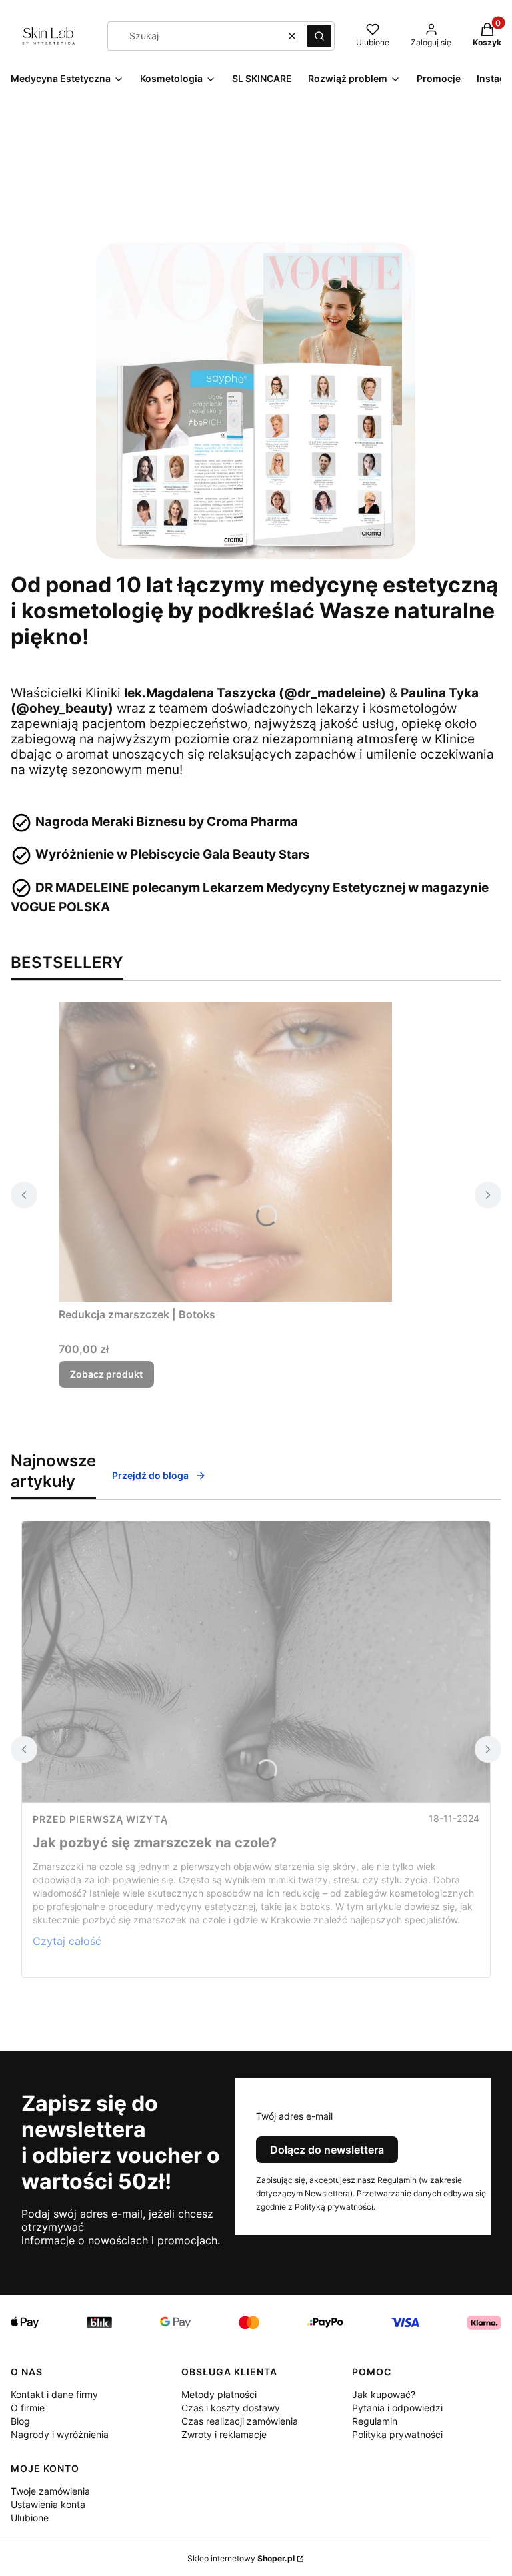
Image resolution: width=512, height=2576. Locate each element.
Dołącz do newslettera (327, 2150)
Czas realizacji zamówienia (240, 2421)
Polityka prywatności (397, 2434)
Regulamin (375, 2421)
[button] (319, 36)
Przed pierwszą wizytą (100, 1819)
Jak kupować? (384, 2394)
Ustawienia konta (48, 2504)
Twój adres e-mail (294, 2116)
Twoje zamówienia (50, 2491)
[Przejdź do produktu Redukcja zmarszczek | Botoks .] (225, 1152)
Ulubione (30, 2518)
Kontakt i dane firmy (54, 2394)
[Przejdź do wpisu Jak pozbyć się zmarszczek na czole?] (256, 1663)
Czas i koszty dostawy (231, 2408)
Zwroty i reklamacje (224, 2434)
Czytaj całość (67, 1941)
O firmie (28, 2408)
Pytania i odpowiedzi (397, 2408)
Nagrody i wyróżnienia (60, 2434)
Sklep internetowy (241, 2558)
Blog (20, 2421)
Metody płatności (219, 2394)
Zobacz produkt (106, 1374)
